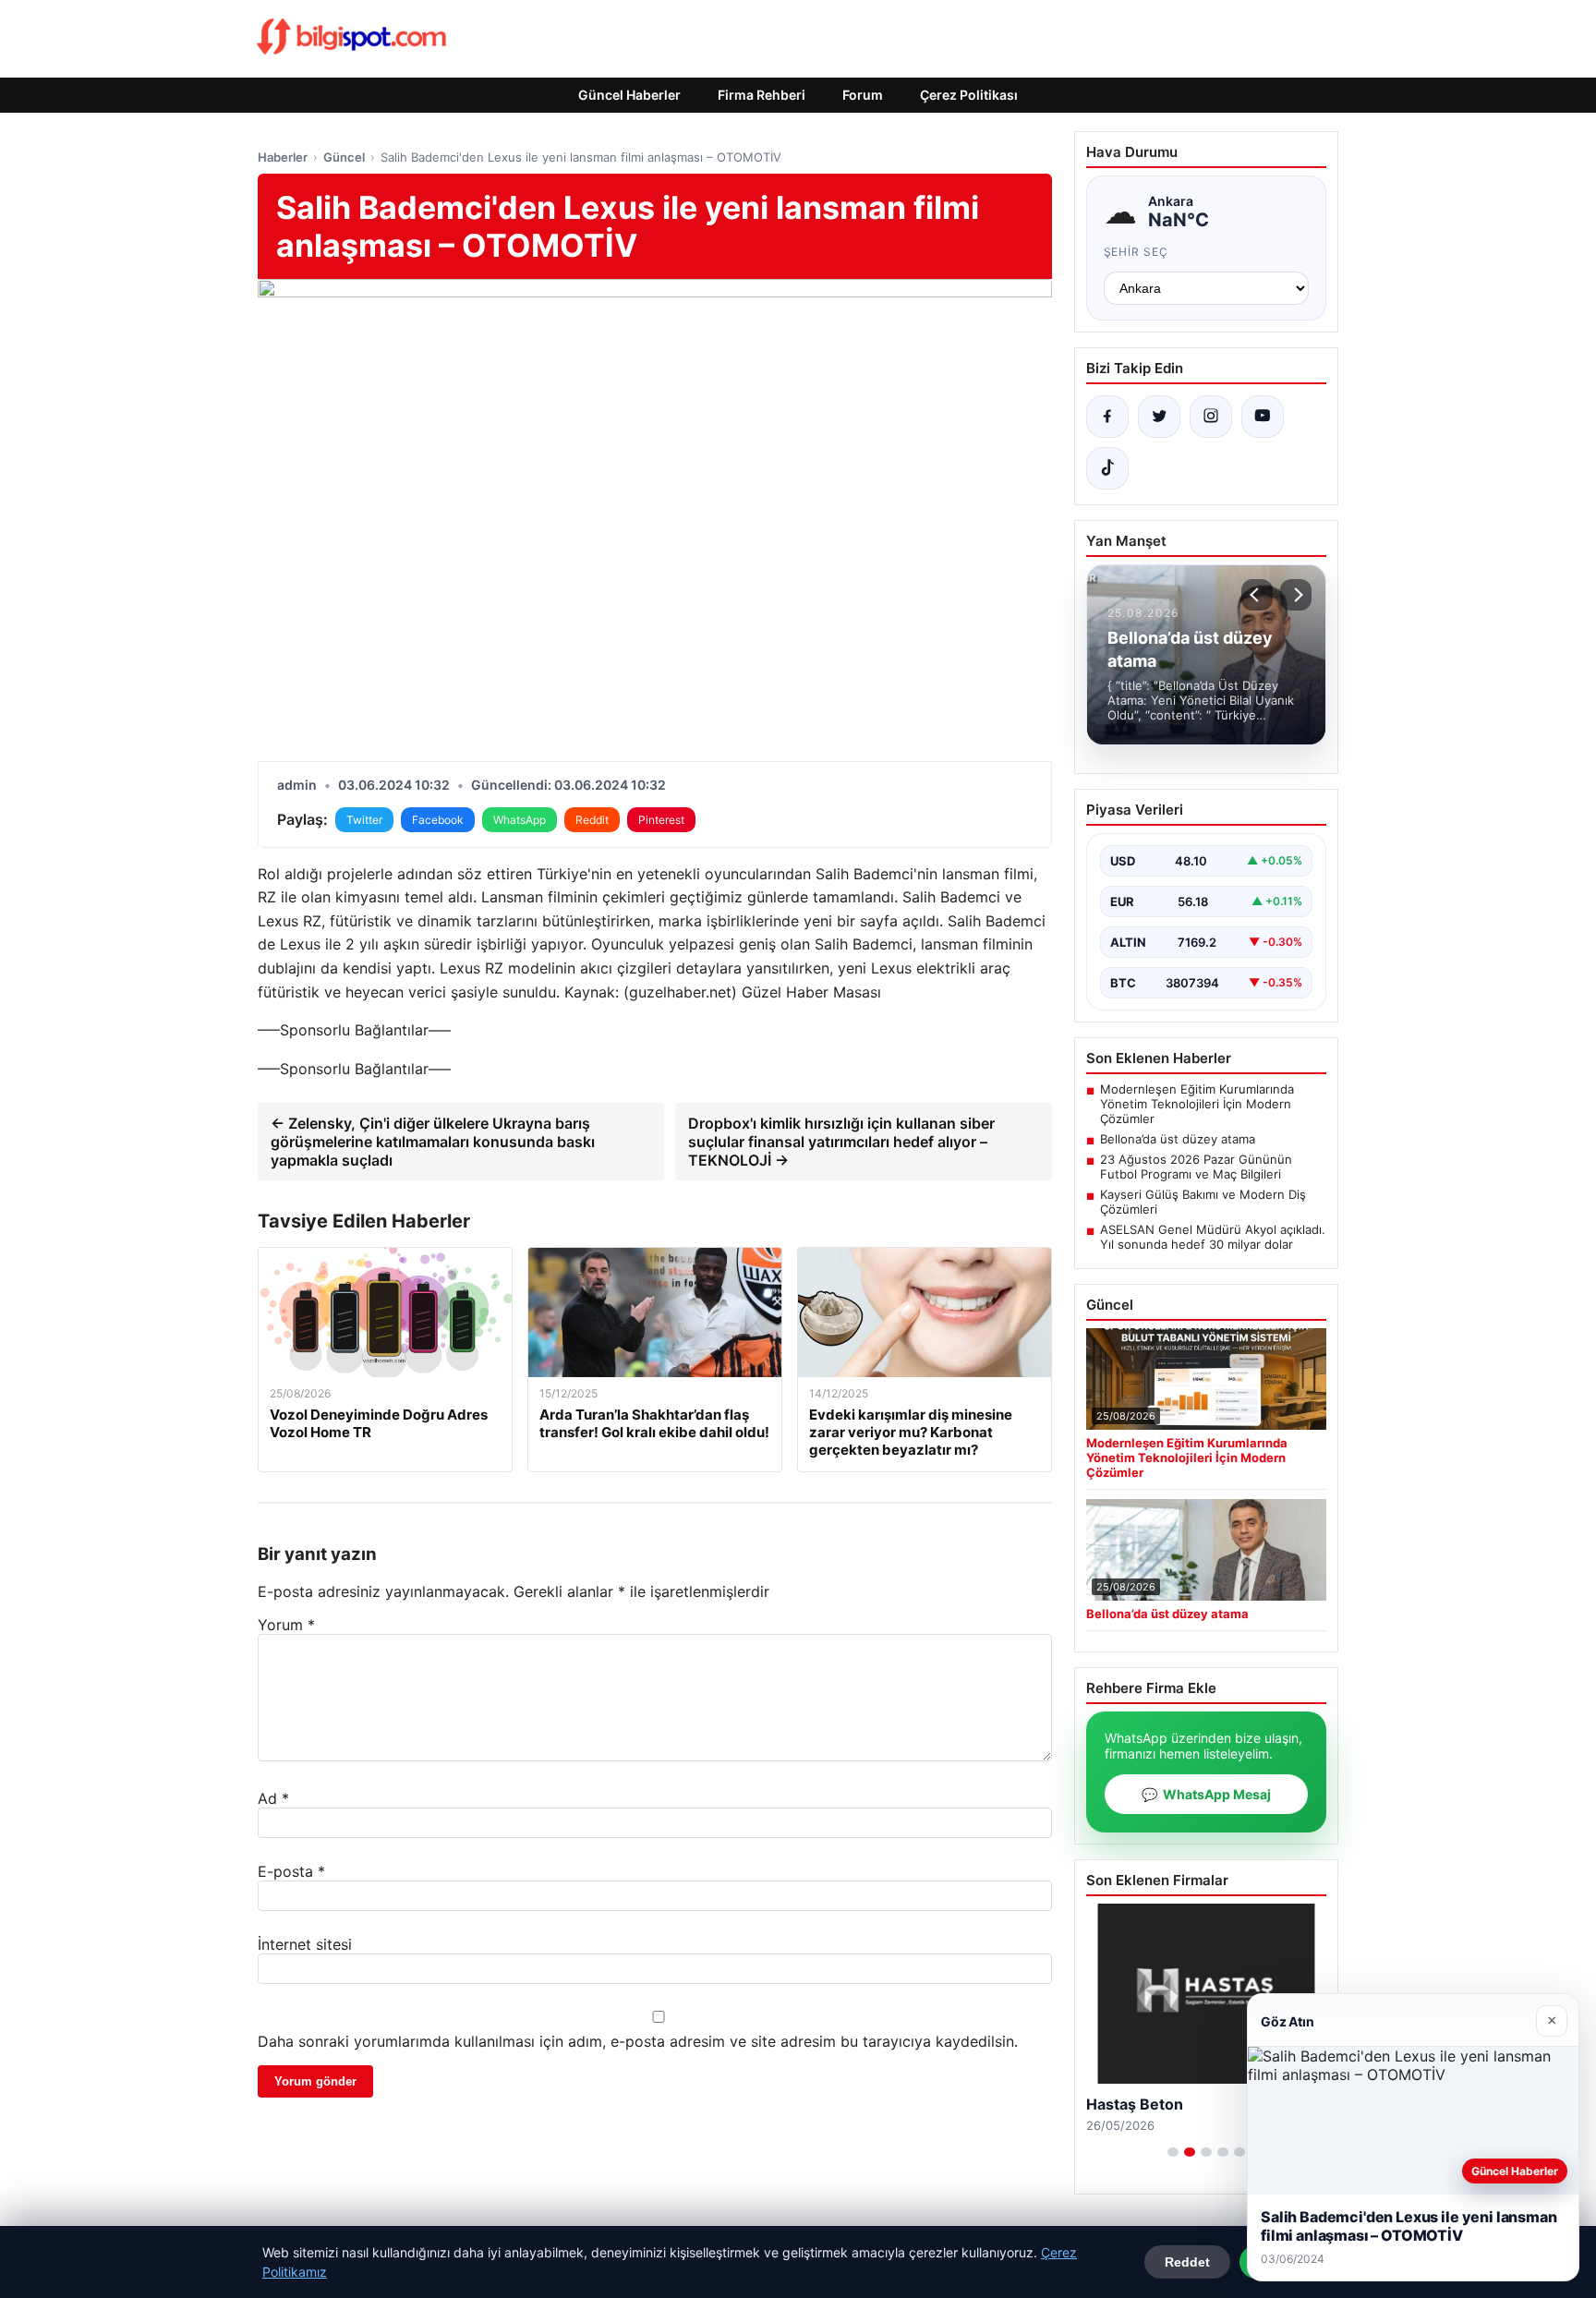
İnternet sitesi (305, 1944)
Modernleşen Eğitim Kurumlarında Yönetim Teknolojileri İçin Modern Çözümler (1197, 1104)
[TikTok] (1107, 468)
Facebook (438, 820)
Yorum (286, 1625)
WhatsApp (520, 820)
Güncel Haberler (629, 95)
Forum (863, 95)
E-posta (291, 1871)
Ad (273, 1798)
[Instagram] (1211, 417)
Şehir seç (1137, 252)
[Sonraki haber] (1296, 595)
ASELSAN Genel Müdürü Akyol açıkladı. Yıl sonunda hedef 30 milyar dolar (1213, 1237)
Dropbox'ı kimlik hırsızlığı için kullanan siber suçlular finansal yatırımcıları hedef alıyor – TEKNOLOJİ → (841, 1142)
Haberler (283, 157)
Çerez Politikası (969, 95)
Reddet (1187, 2262)
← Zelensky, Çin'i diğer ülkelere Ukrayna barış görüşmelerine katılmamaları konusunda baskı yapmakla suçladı (433, 1142)
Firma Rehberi (762, 95)
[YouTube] (1263, 417)
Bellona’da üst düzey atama (1178, 1139)
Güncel (344, 157)
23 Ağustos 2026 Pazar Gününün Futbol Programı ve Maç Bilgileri (1196, 1167)
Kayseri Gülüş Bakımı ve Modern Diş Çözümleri (1203, 1202)
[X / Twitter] (1159, 417)
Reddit (592, 820)
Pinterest (661, 820)
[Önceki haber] (1257, 595)
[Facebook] (1107, 417)
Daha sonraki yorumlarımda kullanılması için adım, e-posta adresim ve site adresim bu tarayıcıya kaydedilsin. (638, 2041)
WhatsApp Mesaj (1206, 1794)
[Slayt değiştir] (1173, 2152)
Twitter (364, 820)
